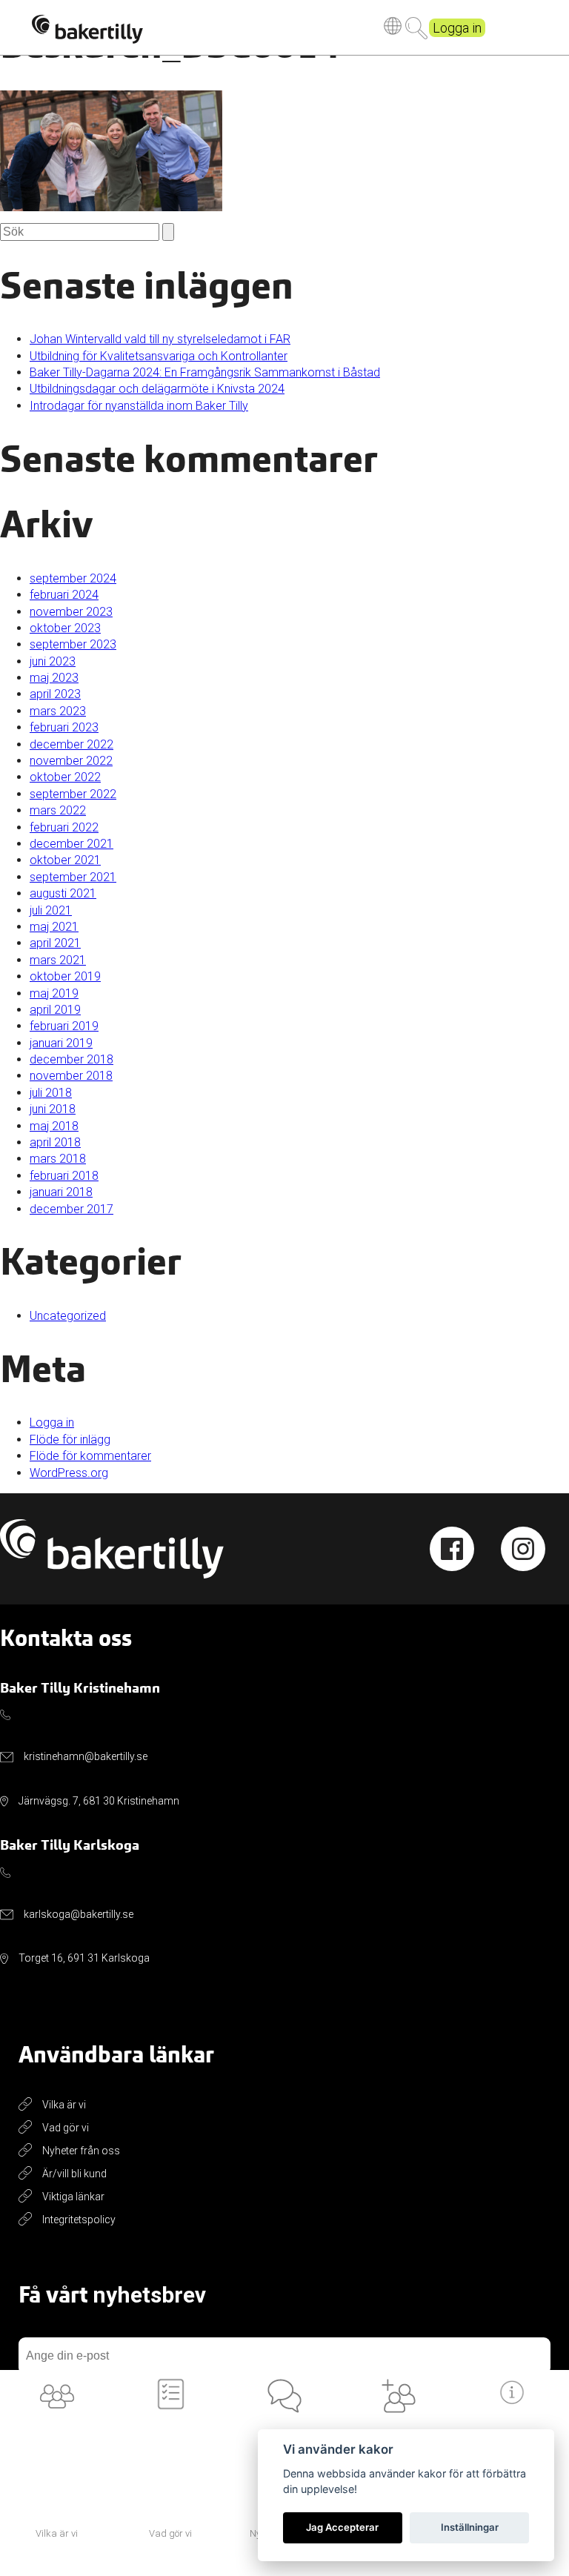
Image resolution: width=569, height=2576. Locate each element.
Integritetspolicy (79, 2220)
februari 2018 (64, 1176)
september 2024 (73, 578)
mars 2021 (58, 960)
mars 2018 (58, 1159)
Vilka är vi (64, 2105)
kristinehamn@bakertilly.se (86, 1756)
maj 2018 (54, 1126)
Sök (416, 28)
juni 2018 (53, 1109)
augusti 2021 (63, 893)
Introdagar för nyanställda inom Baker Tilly (139, 406)
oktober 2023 (65, 628)
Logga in (457, 28)
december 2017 (71, 1209)
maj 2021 (54, 927)
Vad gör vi (66, 2128)
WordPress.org (69, 1473)
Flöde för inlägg (70, 1440)
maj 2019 (54, 993)
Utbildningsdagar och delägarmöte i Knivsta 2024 (157, 389)
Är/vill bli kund (74, 2174)
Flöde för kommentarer (90, 1456)
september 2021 (73, 877)
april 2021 (55, 943)
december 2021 (71, 844)
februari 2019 (64, 1026)
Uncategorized (68, 1316)
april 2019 (55, 1010)
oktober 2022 (65, 777)
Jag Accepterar (342, 2527)
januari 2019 (61, 1043)
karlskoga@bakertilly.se (79, 1914)
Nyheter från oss (81, 2151)
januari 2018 (61, 1192)
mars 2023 (58, 711)
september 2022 (73, 794)
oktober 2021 (65, 860)
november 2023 (71, 612)
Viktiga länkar (73, 2197)
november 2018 (71, 1076)
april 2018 (55, 1142)
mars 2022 (58, 810)
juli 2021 (51, 910)
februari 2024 (64, 595)
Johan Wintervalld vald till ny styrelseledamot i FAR (160, 339)
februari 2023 (64, 727)
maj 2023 (54, 678)
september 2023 (73, 644)
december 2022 (71, 744)
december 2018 (71, 1059)
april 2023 (55, 694)
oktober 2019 (65, 976)
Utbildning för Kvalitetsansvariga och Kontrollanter (159, 356)
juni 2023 (53, 661)
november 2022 (71, 761)
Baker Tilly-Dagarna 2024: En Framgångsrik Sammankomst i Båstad (205, 372)
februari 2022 (64, 827)
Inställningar (470, 2527)
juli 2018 (51, 1093)
